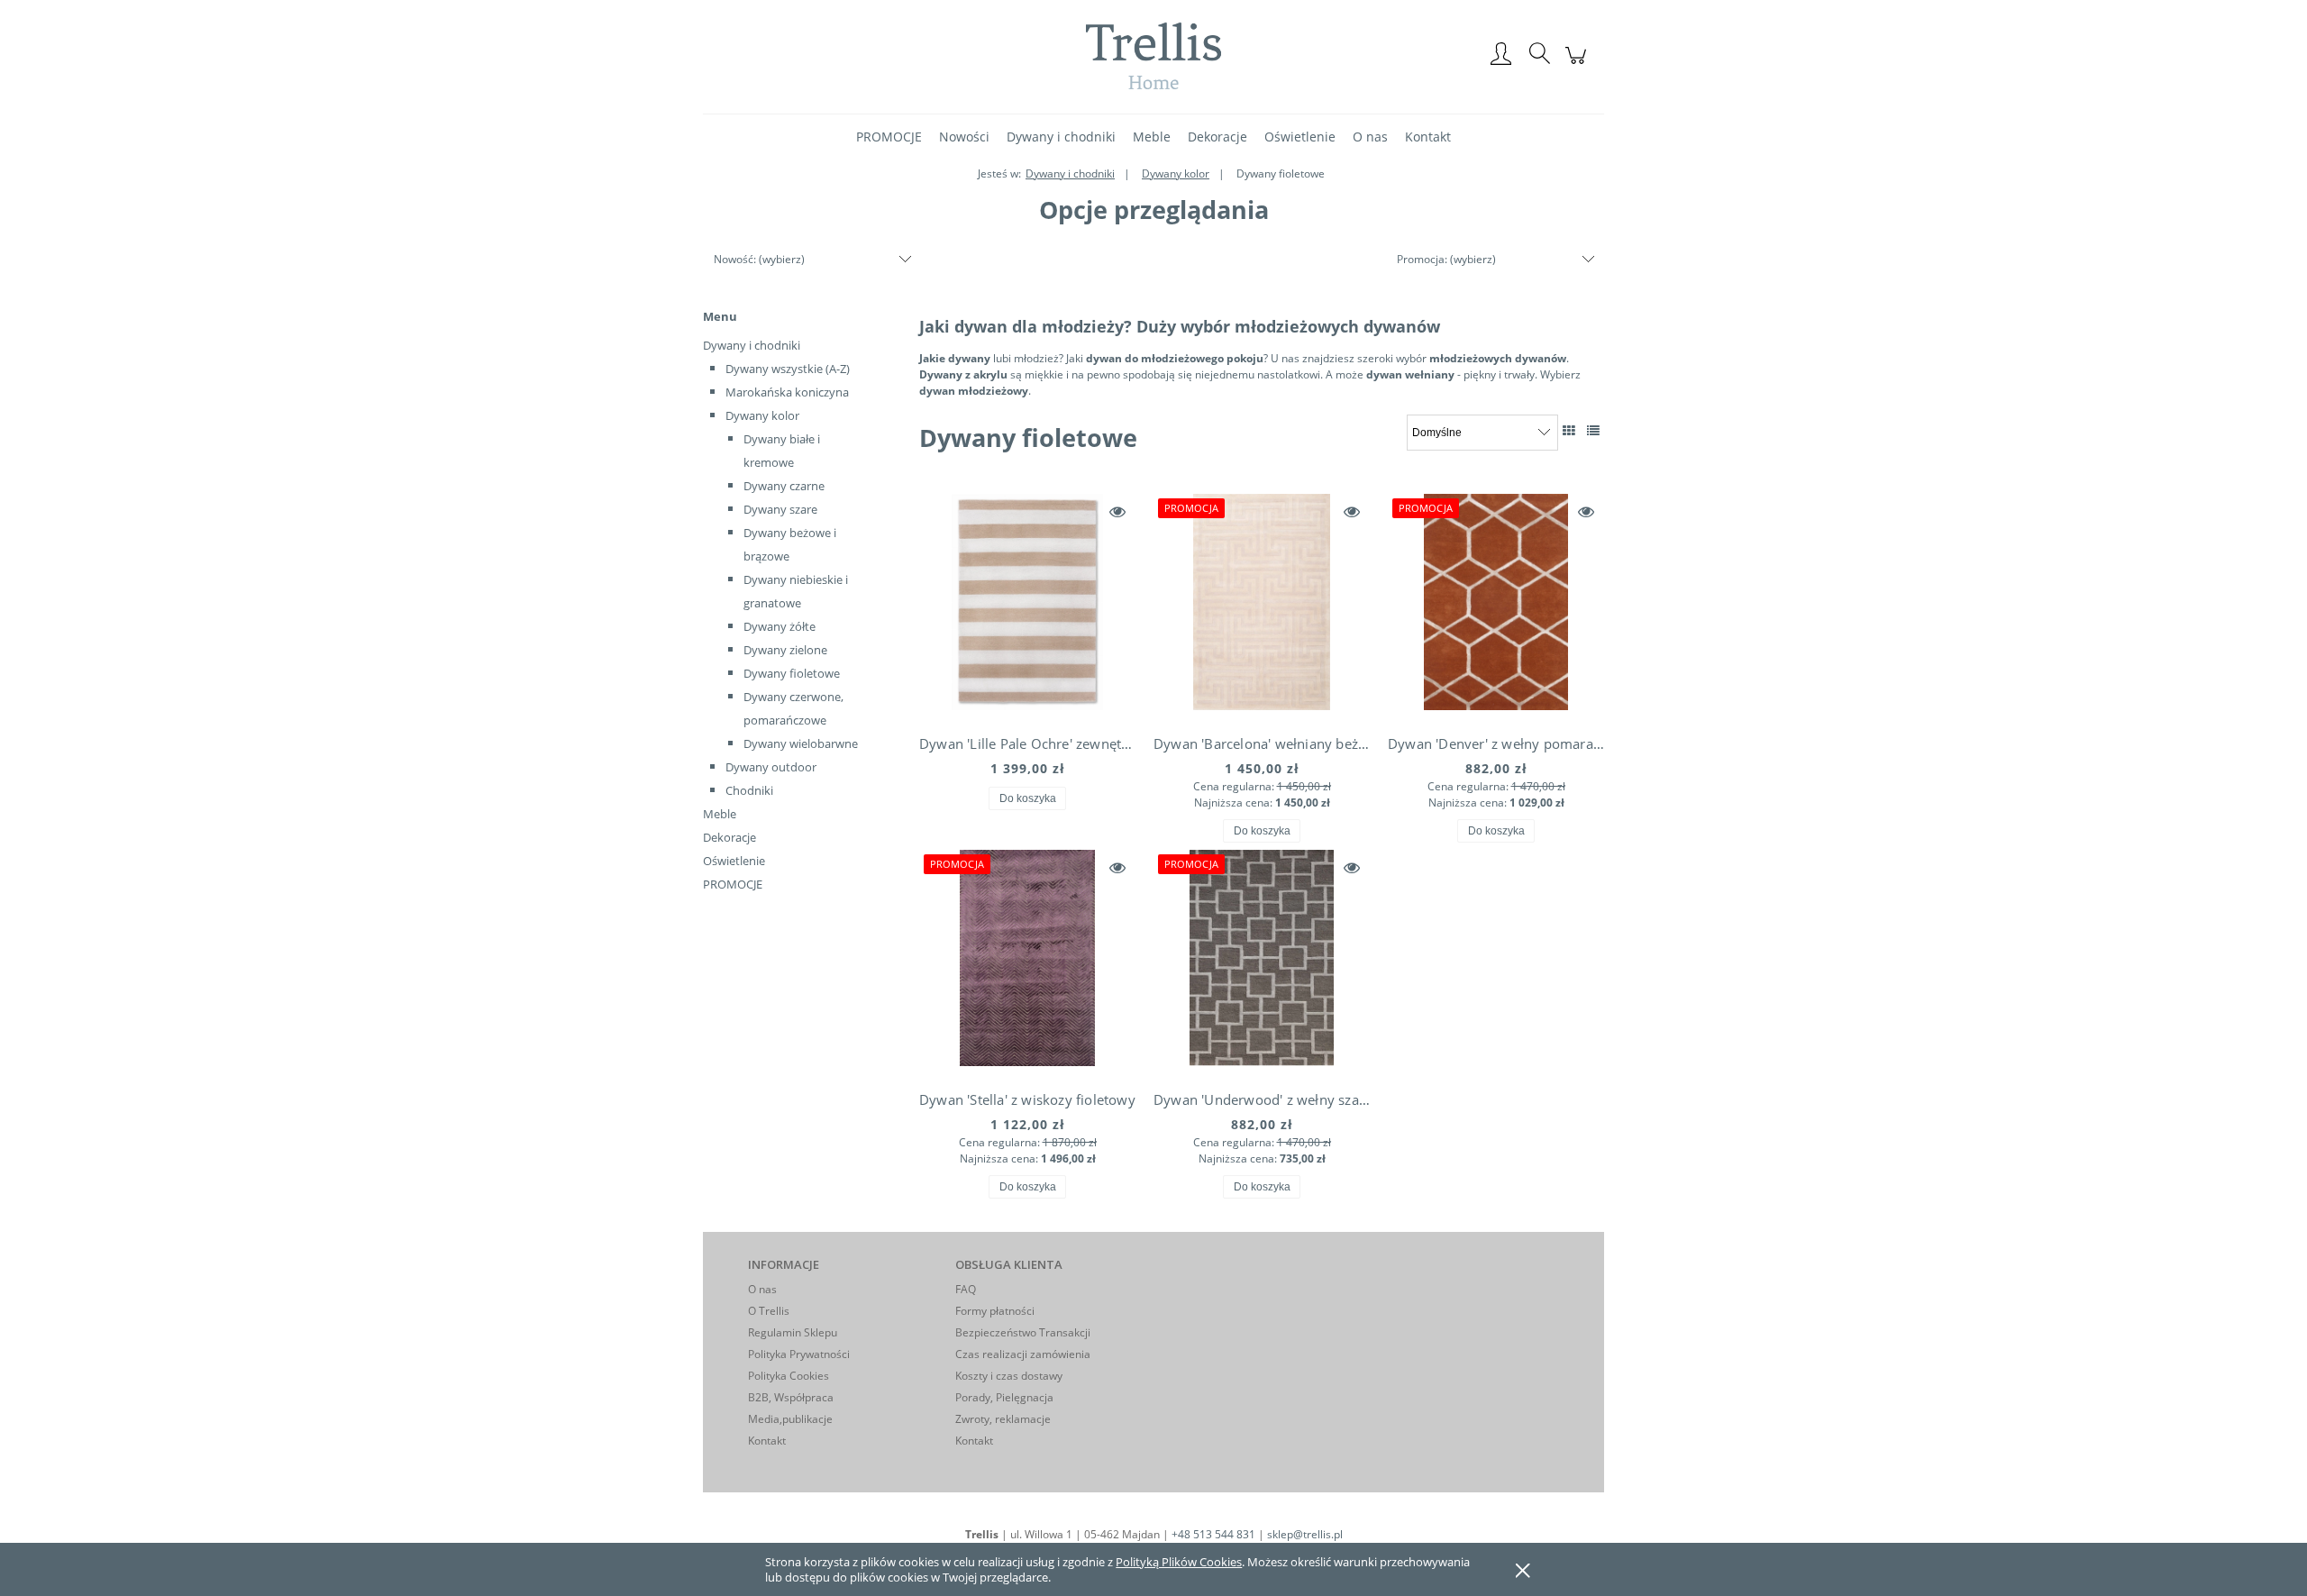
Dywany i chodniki (752, 345)
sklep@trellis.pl (1305, 1534)
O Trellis (769, 1311)
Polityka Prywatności (799, 1354)
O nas (762, 1289)
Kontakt (767, 1441)
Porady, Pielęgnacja (1004, 1397)
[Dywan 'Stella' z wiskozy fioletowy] (1027, 962)
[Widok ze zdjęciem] (1569, 430)
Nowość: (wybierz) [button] (759, 259)
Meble (720, 814)
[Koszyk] (1578, 65)
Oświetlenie (734, 861)
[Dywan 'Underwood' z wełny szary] (1262, 962)
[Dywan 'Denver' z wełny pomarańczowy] (1496, 606)
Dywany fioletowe (792, 673)
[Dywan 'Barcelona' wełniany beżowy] (1262, 606)
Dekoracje (729, 837)
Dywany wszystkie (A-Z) (788, 369)
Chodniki (749, 790)
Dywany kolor (762, 415)
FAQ (966, 1289)
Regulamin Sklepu (793, 1332)
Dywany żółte (780, 626)
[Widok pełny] (1593, 430)
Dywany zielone (785, 650)
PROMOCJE (733, 884)
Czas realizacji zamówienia (1023, 1354)
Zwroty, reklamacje (1003, 1419)
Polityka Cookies (789, 1376)
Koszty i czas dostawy (1009, 1376)
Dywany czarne (784, 486)
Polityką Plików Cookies (1179, 1562)
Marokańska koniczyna (787, 392)
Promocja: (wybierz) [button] (1446, 259)
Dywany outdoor (771, 767)
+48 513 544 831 (1213, 1534)
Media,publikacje (790, 1419)
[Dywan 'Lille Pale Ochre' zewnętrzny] (1027, 606)
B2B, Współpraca (791, 1397)
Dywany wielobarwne (801, 743)
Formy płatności (995, 1311)
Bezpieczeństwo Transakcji (1023, 1332)
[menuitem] (889, 137)
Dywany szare (780, 509)
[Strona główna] (1153, 55)
